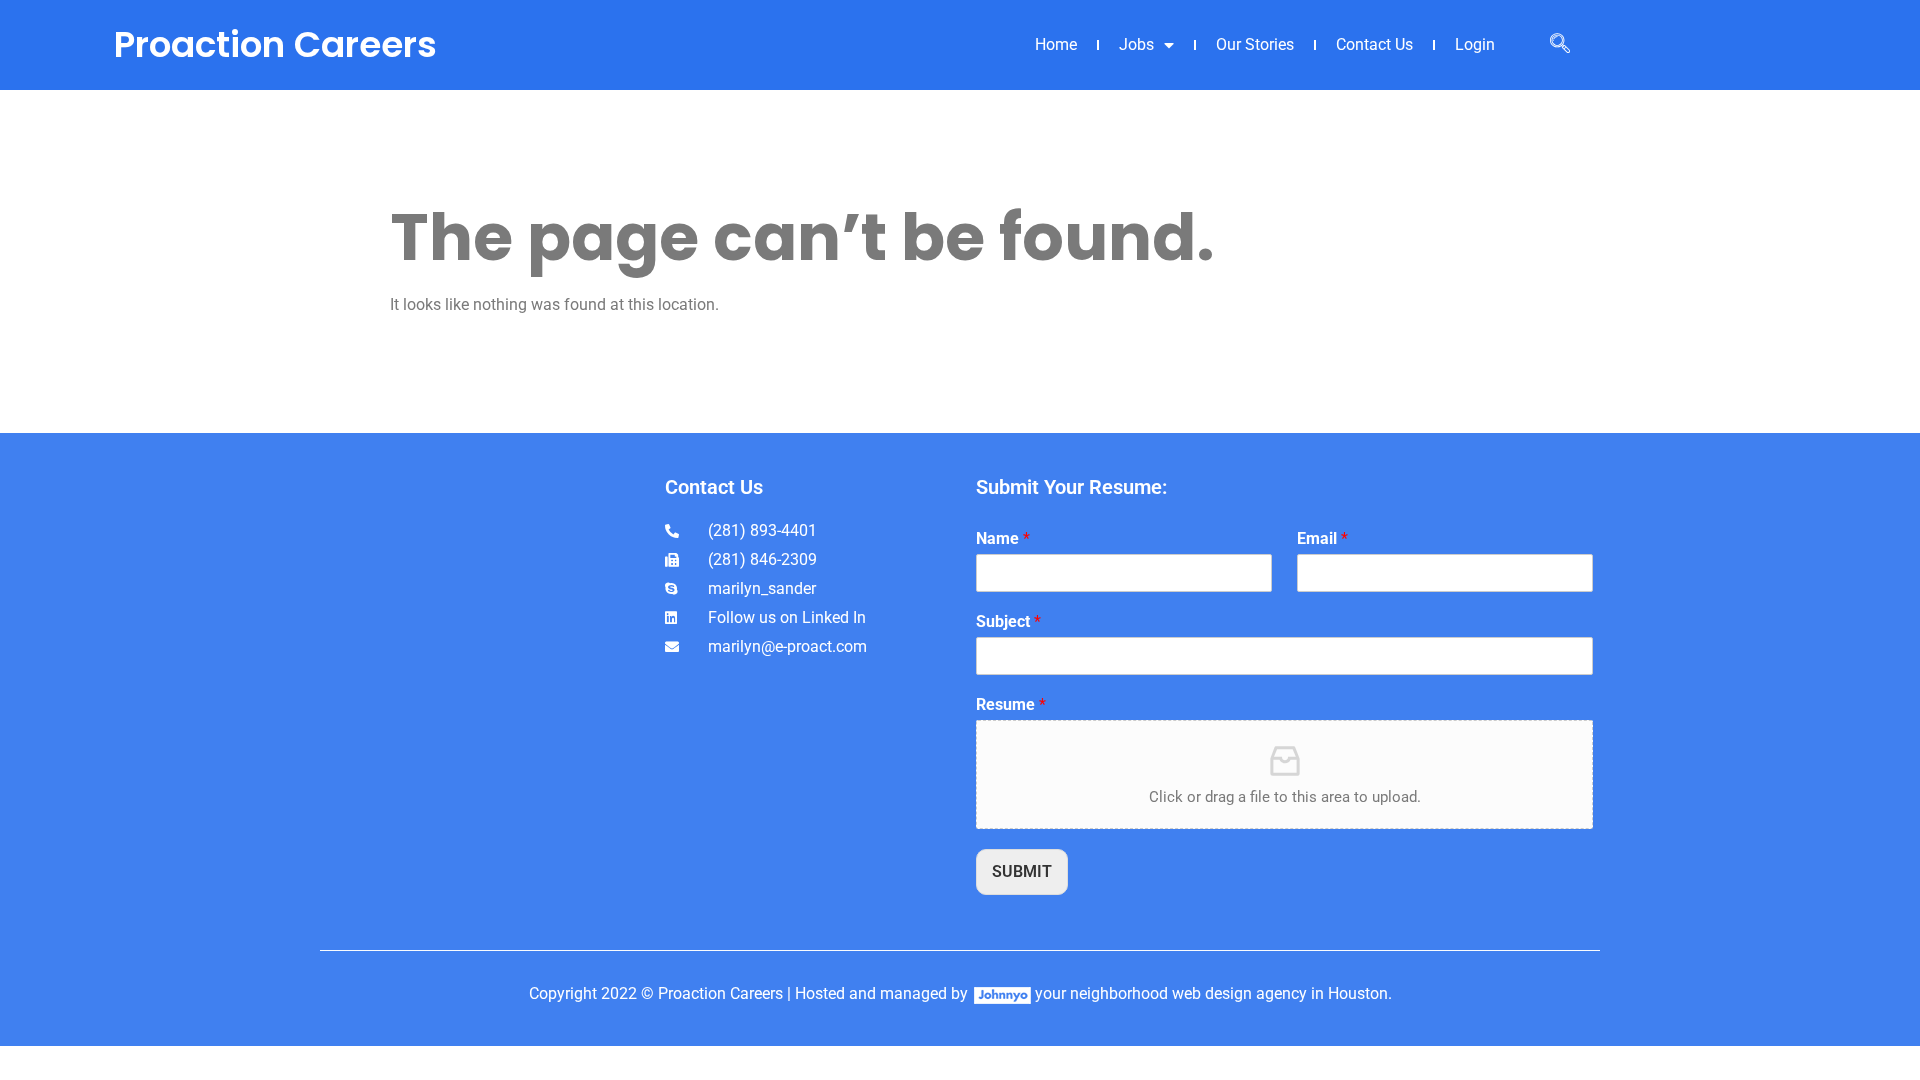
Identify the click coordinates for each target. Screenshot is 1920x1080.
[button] (1560, 45)
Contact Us (1374, 44)
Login (1475, 44)
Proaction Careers (275, 44)
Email (1322, 538)
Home (1056, 44)
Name (1003, 538)
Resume (1011, 704)
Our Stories (1255, 44)
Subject (1008, 621)
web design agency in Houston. (1282, 993)
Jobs (1136, 44)
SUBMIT (1022, 871)
